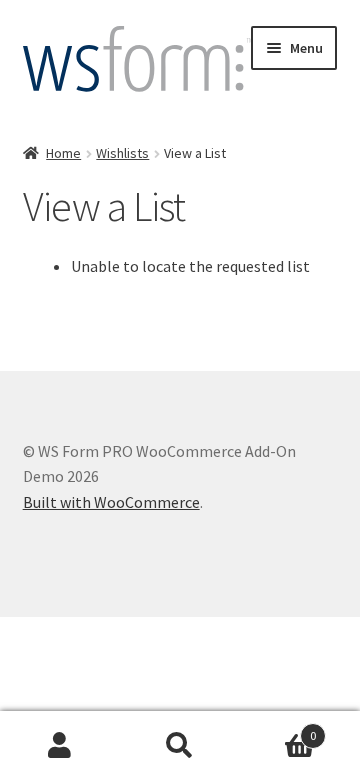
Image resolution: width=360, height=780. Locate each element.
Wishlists (122, 153)
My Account (60, 746)
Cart (278, 728)
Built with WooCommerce (111, 502)
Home (63, 153)
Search (180, 746)
